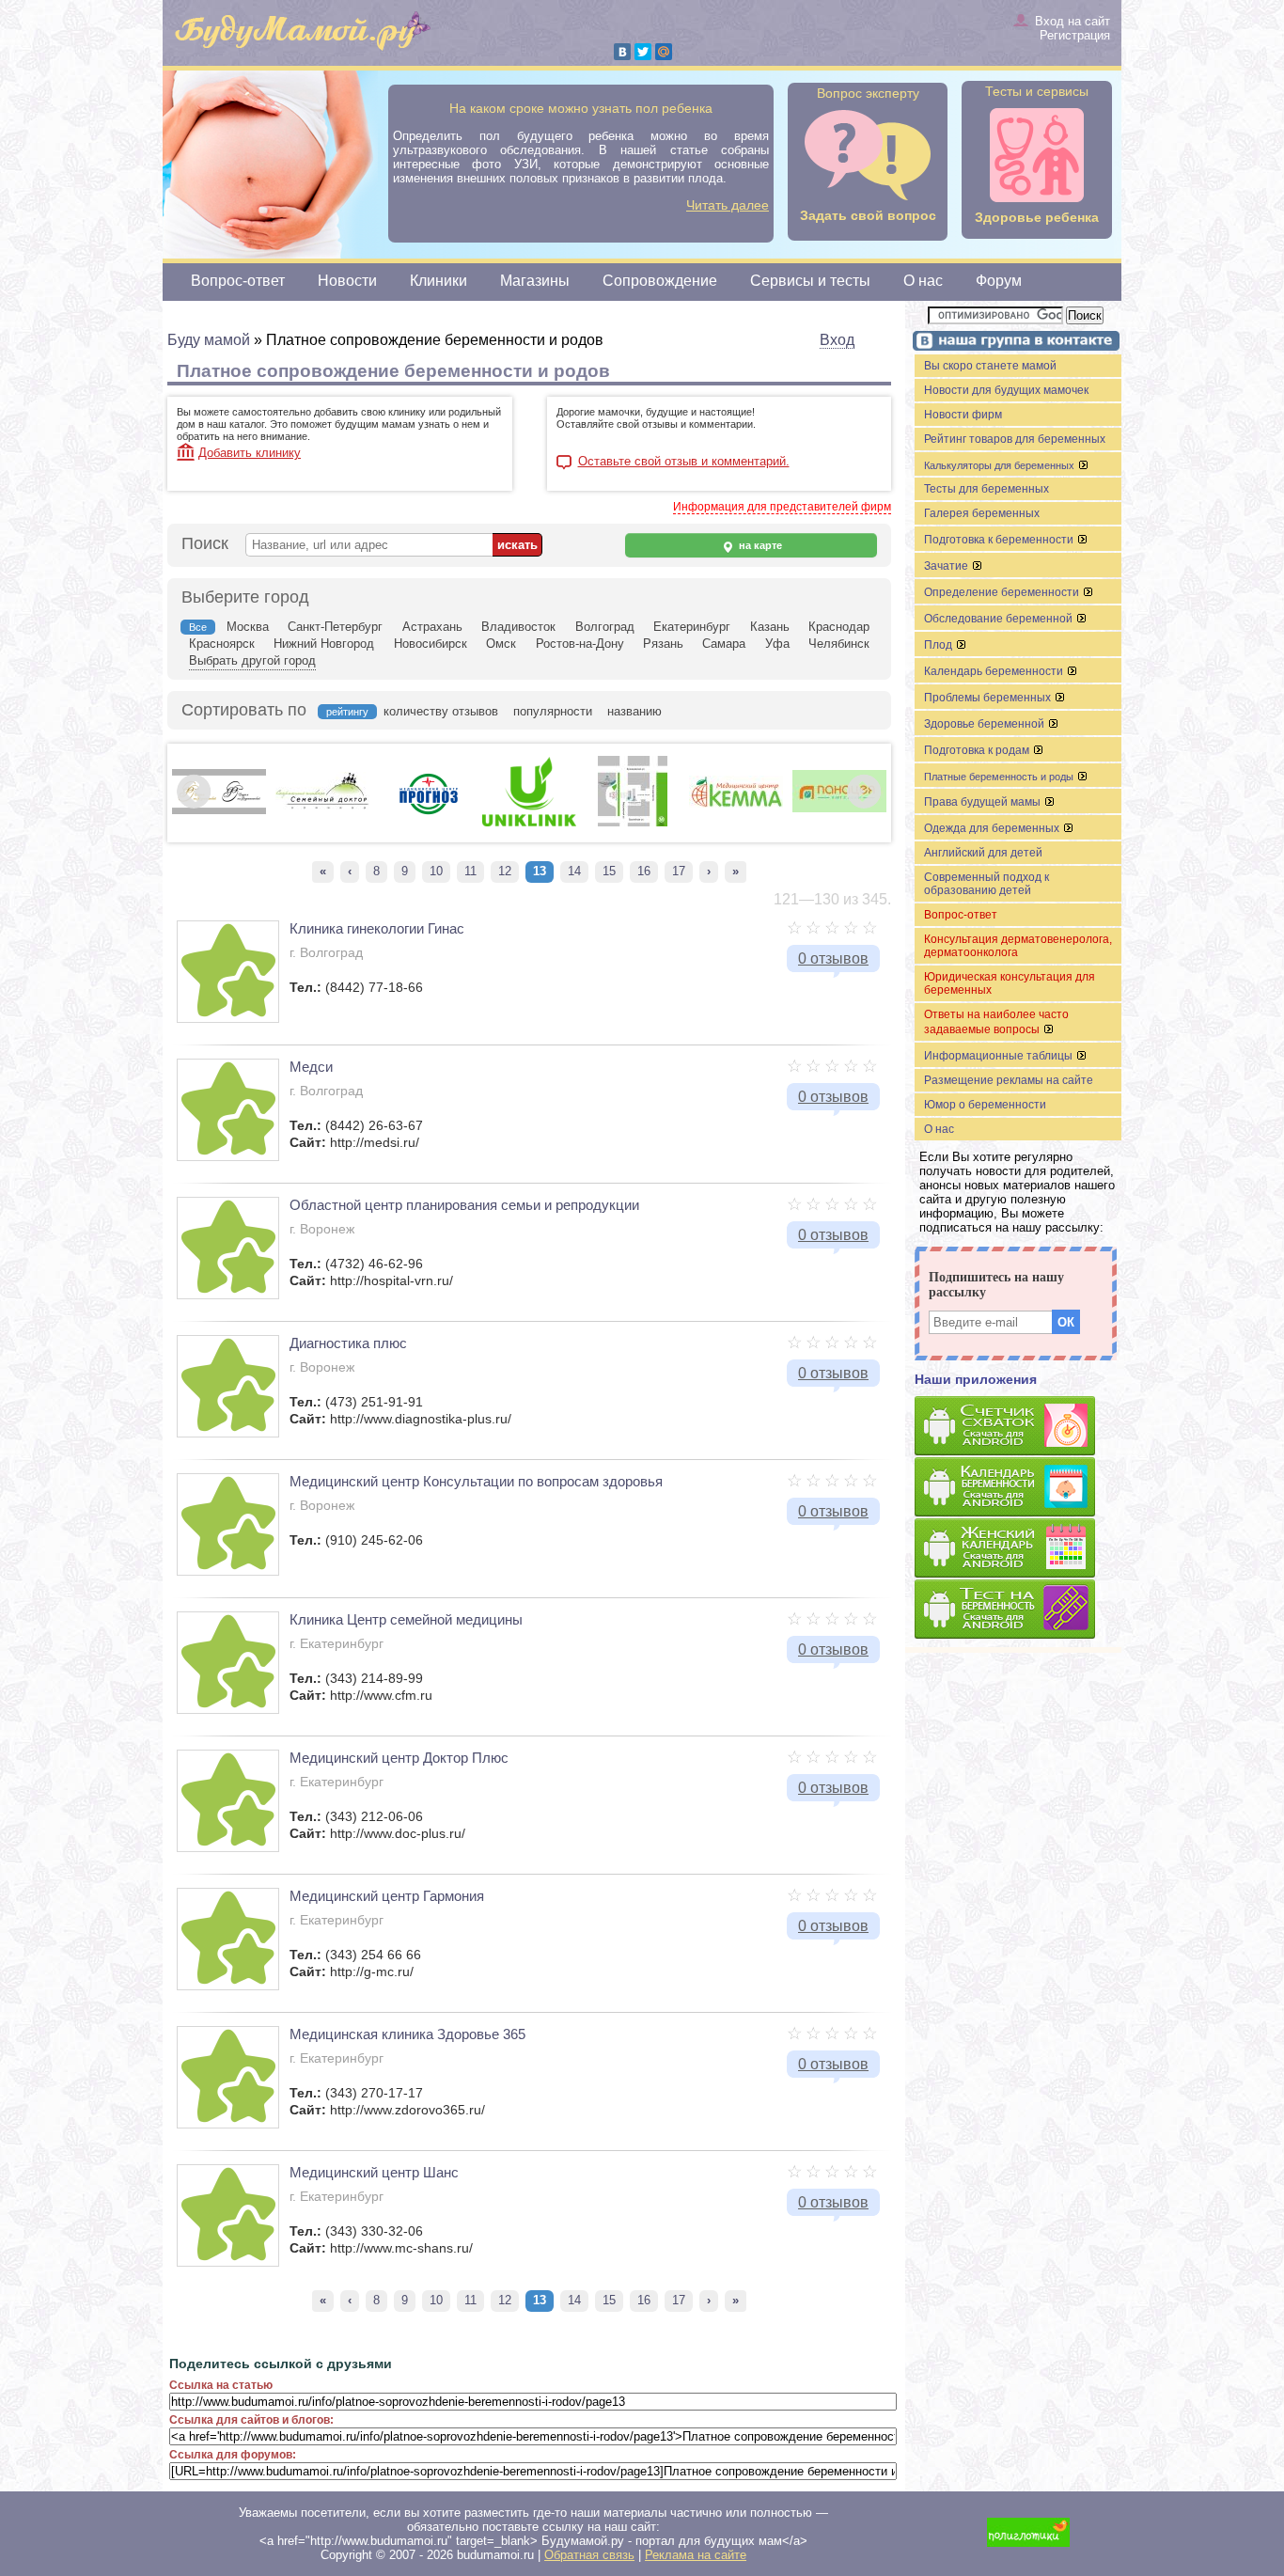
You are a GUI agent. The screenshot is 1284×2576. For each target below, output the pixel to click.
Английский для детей (983, 853)
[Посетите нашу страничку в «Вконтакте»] (1013, 343)
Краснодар (839, 627)
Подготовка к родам (978, 750)
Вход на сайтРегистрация (1073, 28)
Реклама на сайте (696, 2555)
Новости (347, 281)
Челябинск (839, 644)
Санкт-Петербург (335, 627)
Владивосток (518, 627)
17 (679, 871)
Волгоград (605, 627)
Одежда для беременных (993, 828)
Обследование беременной (1000, 619)
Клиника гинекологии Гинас (377, 928)
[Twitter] (643, 52)
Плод (940, 645)
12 (505, 871)
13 (540, 871)
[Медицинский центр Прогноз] (426, 823)
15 (609, 871)
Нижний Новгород (324, 644)
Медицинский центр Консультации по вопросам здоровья (476, 1481)
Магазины (535, 281)
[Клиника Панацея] (839, 809)
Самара (724, 644)
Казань (770, 627)
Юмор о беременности (985, 1105)
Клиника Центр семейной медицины (406, 1619)
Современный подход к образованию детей (986, 884)
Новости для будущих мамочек (1006, 390)
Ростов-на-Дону (580, 644)
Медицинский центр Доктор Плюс (399, 1758)
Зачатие (947, 566)
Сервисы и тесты (810, 281)
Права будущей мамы (984, 802)
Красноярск (222, 644)
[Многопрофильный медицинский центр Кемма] (736, 804)
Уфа (777, 644)
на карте (759, 545)
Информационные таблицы (1000, 1056)
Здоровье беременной (986, 724)
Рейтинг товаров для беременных (1015, 439)
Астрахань (432, 627)
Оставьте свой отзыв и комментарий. (684, 462)
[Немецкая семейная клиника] (633, 823)
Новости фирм (963, 415)
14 (574, 871)
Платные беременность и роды (1000, 777)
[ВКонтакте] (622, 52)
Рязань (663, 644)
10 (436, 871)
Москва (248, 627)
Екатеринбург (692, 627)
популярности (553, 711)
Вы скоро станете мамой (990, 366)
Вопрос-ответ (238, 281)
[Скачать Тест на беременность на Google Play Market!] (1018, 1610)
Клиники (438, 281)
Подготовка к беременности (1000, 540)
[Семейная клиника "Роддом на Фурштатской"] (219, 810)
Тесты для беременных (986, 489)
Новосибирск (431, 644)
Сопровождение (660, 281)
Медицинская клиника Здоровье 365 (407, 2034)
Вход (837, 340)
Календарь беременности (995, 671)
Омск (501, 644)
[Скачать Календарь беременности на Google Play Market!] (1018, 1488)
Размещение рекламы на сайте (1009, 1080)
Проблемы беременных (989, 698)
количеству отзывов (441, 711)
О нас (923, 281)
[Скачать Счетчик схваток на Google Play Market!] (1018, 1427)
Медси (311, 1067)
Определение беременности (1003, 592)
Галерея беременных (982, 513)
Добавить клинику (250, 453)
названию (634, 711)
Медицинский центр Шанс (374, 2172)
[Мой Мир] (664, 52)
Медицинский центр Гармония (387, 1896)
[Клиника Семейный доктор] (322, 807)
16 (644, 871)
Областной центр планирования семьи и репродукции (464, 1205)
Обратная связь (589, 2555)
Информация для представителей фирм (782, 507)
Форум (999, 281)
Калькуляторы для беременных (1001, 465)
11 (470, 871)
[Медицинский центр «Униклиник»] (529, 823)
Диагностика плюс (348, 1343)
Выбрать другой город (252, 660)
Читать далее (728, 205)
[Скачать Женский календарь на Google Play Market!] (1018, 1549)
